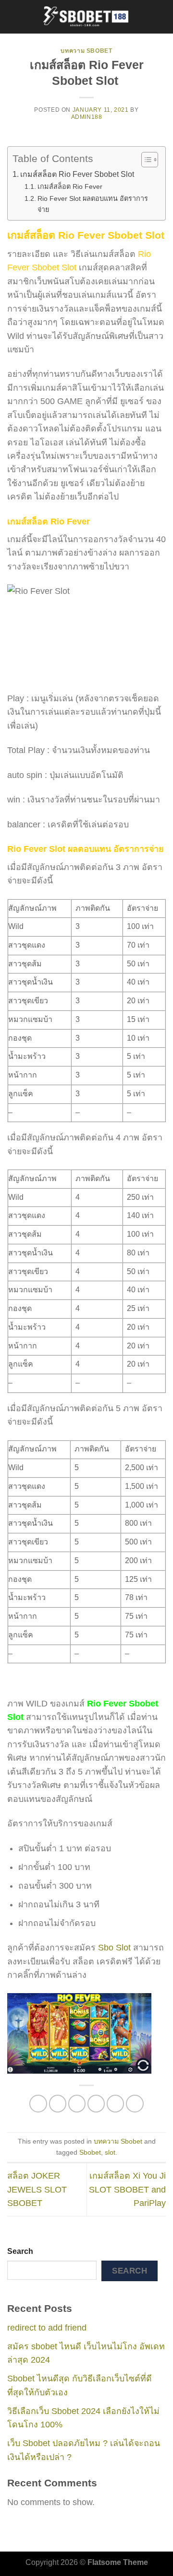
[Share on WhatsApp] (38, 2104)
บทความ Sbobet (86, 51)
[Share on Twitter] (77, 2104)
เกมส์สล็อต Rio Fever (70, 186)
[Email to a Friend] (96, 2104)
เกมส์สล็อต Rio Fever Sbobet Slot (77, 174)
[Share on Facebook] (58, 2104)
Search (20, 2251)
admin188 (87, 117)
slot (110, 2152)
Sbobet (90, 2152)
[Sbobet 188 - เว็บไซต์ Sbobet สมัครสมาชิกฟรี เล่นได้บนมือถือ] (86, 17)
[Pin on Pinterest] (116, 2104)
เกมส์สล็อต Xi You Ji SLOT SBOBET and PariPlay (127, 2189)
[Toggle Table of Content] (145, 160)
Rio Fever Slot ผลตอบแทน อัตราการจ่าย (93, 204)
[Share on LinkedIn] (135, 2104)
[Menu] (14, 17)
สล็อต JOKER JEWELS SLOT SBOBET (37, 2189)
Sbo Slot (114, 1948)
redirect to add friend (47, 2328)
